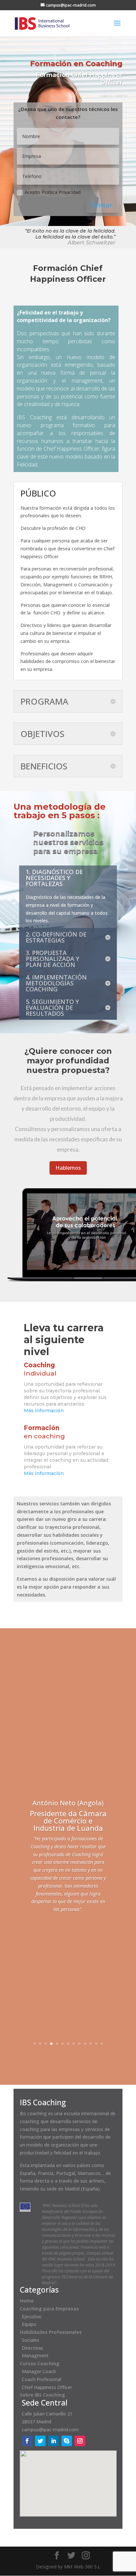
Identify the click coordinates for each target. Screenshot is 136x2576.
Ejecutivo (32, 2317)
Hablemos (68, 1168)
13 (102, 2044)
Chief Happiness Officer (47, 2387)
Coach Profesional (41, 2379)
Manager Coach (39, 2371)
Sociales (31, 2340)
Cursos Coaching (40, 2363)
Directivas (33, 2348)
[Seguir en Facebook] (27, 2441)
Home (27, 2301)
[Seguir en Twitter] (40, 2441)
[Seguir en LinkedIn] (53, 2441)
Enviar (102, 205)
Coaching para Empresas (49, 2309)
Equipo (29, 2324)
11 (91, 2044)
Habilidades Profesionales (51, 2332)
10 (85, 2044)
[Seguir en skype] (67, 2441)
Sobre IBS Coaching (42, 2395)
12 (96, 2044)
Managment (35, 2355)
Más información (44, 1411)
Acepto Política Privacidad (53, 192)
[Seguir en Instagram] (80, 2441)
